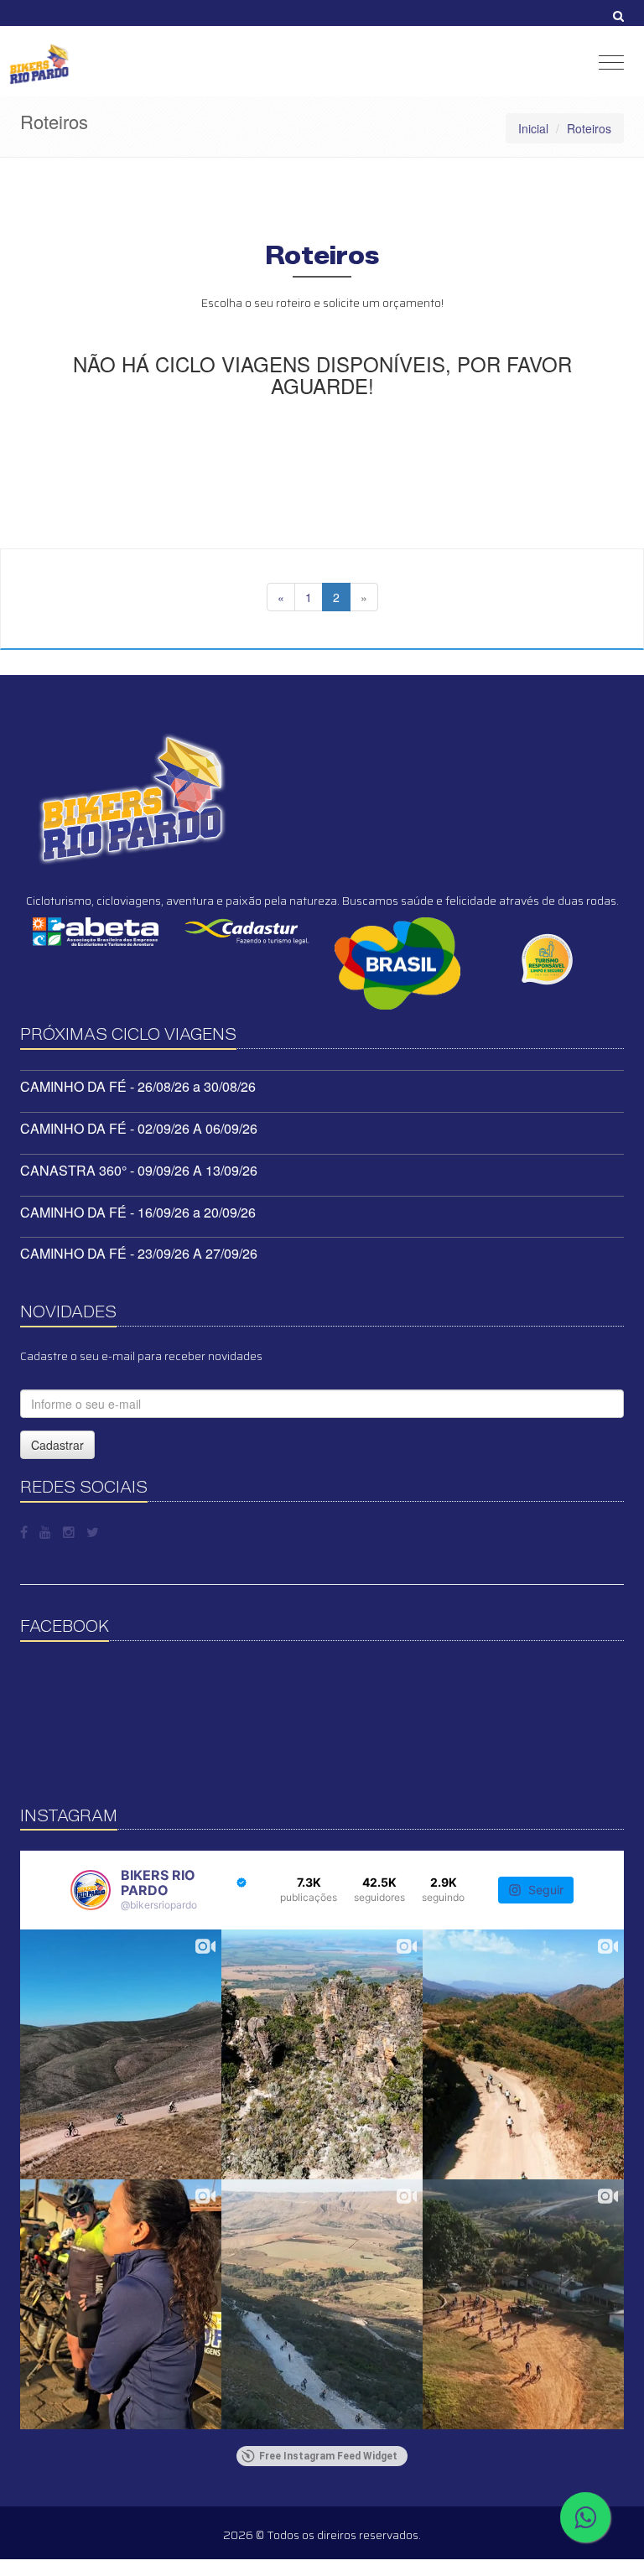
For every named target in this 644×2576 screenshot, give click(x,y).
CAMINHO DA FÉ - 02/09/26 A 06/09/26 (139, 1128)
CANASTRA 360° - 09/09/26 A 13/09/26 (139, 1170)
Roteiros (589, 128)
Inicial (533, 128)
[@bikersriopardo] (91, 1890)
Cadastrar (57, 1445)
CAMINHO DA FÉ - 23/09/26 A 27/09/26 (139, 1253)
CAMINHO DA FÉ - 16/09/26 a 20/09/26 (138, 1212)
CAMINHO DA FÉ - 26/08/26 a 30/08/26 (138, 1086)
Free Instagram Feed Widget (328, 2456)
